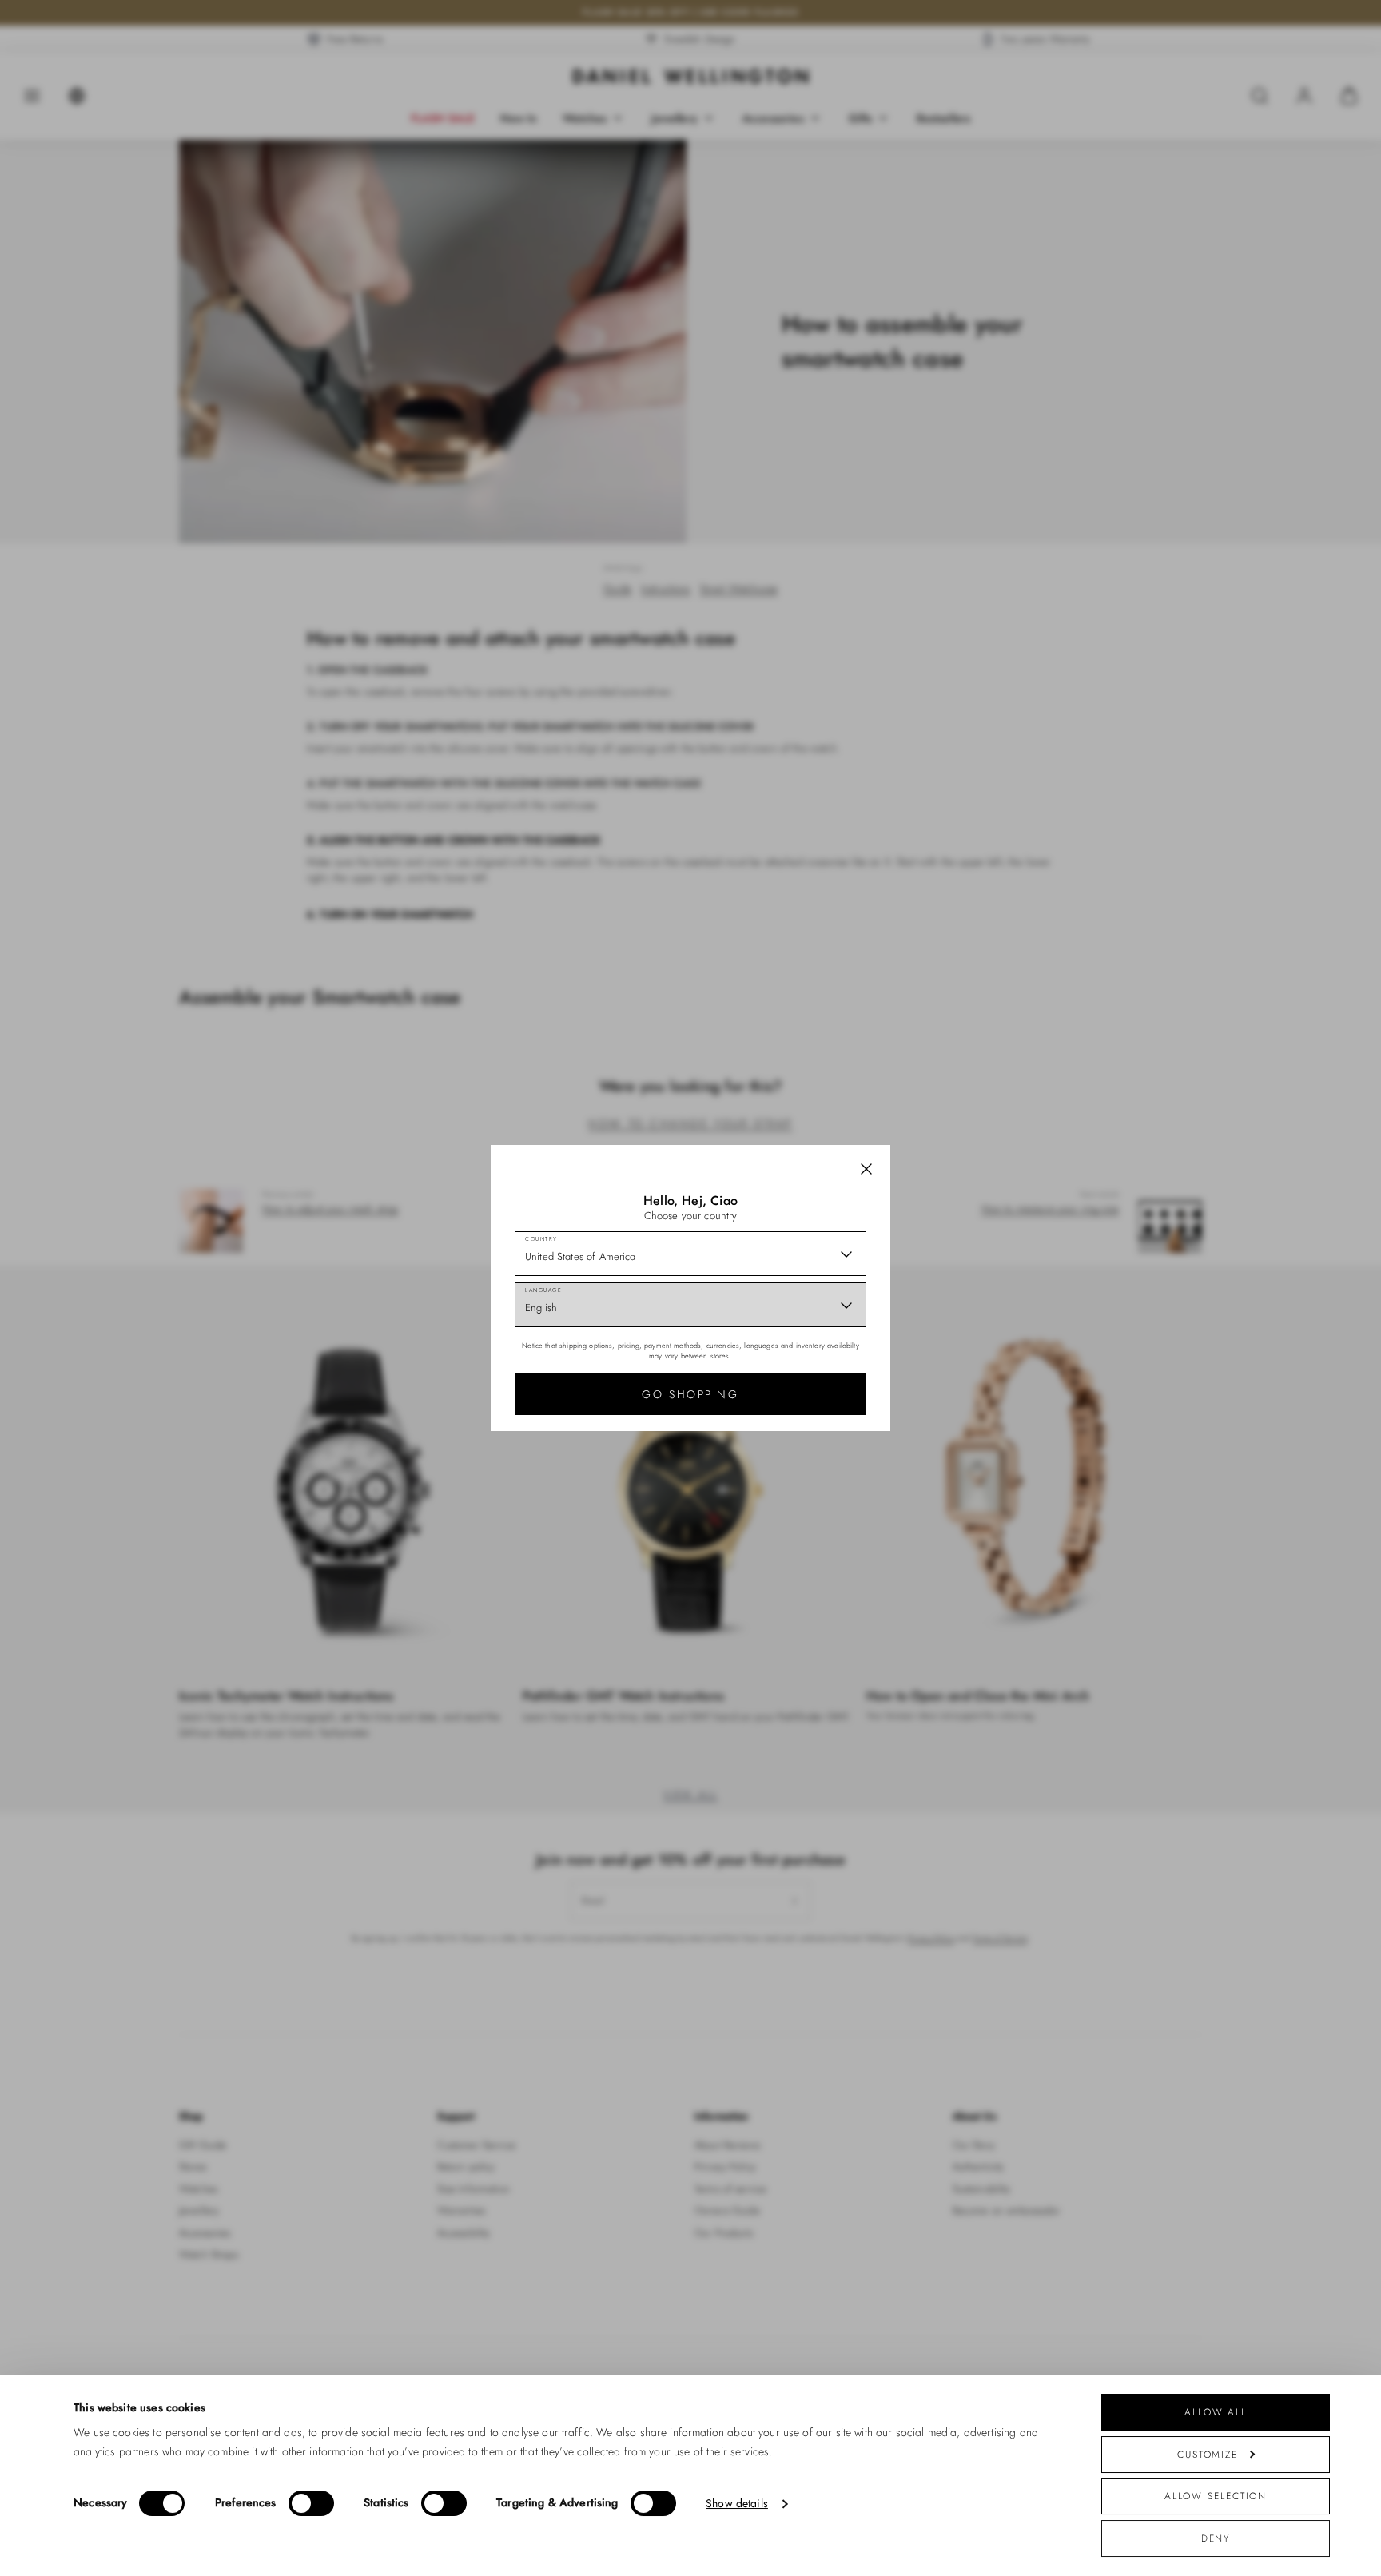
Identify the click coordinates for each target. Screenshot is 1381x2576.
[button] (866, 1169)
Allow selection (1216, 2496)
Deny (1216, 2538)
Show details (737, 2504)
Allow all (1216, 2412)
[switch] (311, 2503)
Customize (1208, 2454)
